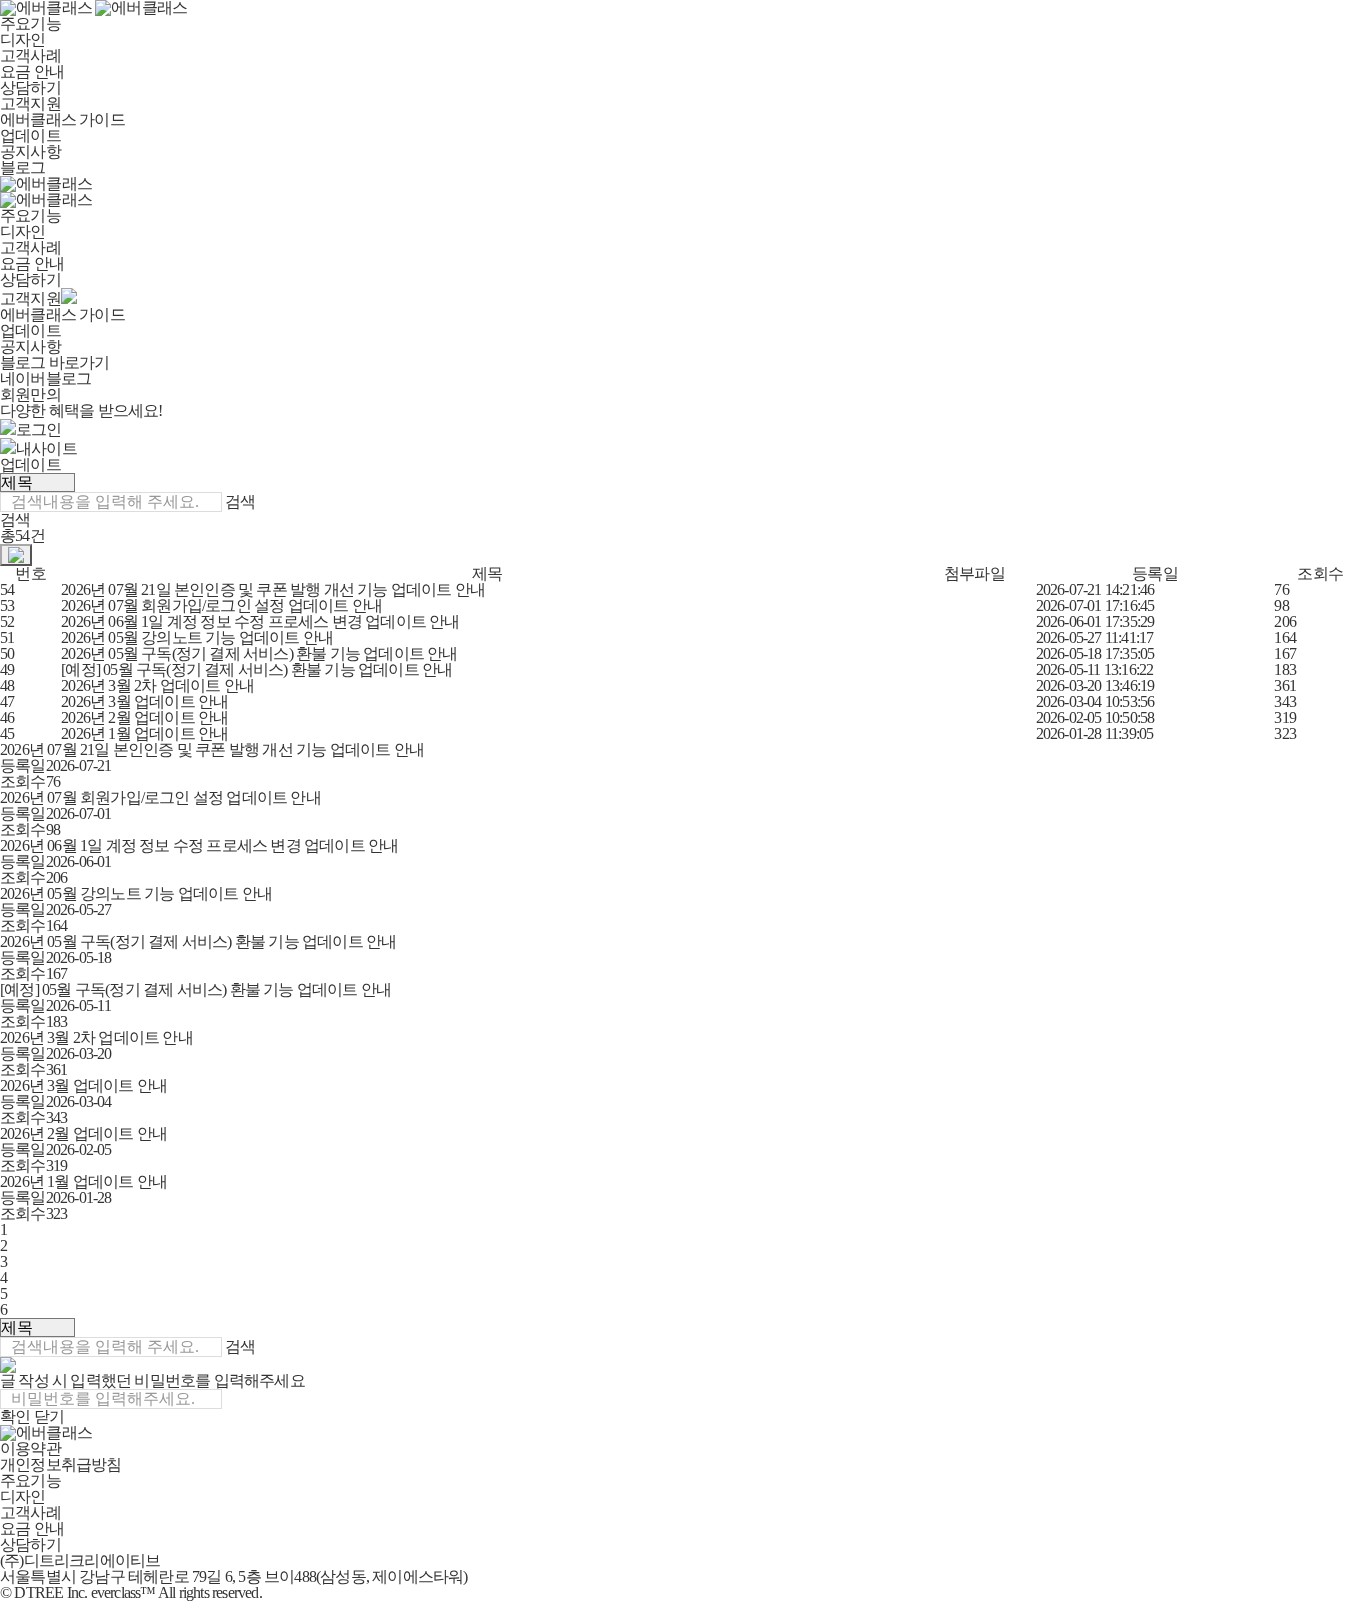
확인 (15, 1416)
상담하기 (30, 87)
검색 (240, 501)
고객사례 (30, 55)
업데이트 (30, 135)
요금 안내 (32, 71)
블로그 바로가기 (55, 362)
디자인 (23, 39)
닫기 (49, 1416)
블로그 (23, 167)
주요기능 (30, 23)
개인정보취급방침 (61, 1464)
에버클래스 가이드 (62, 119)
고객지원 (30, 103)
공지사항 (30, 151)
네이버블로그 (45, 378)
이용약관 (30, 1448)
